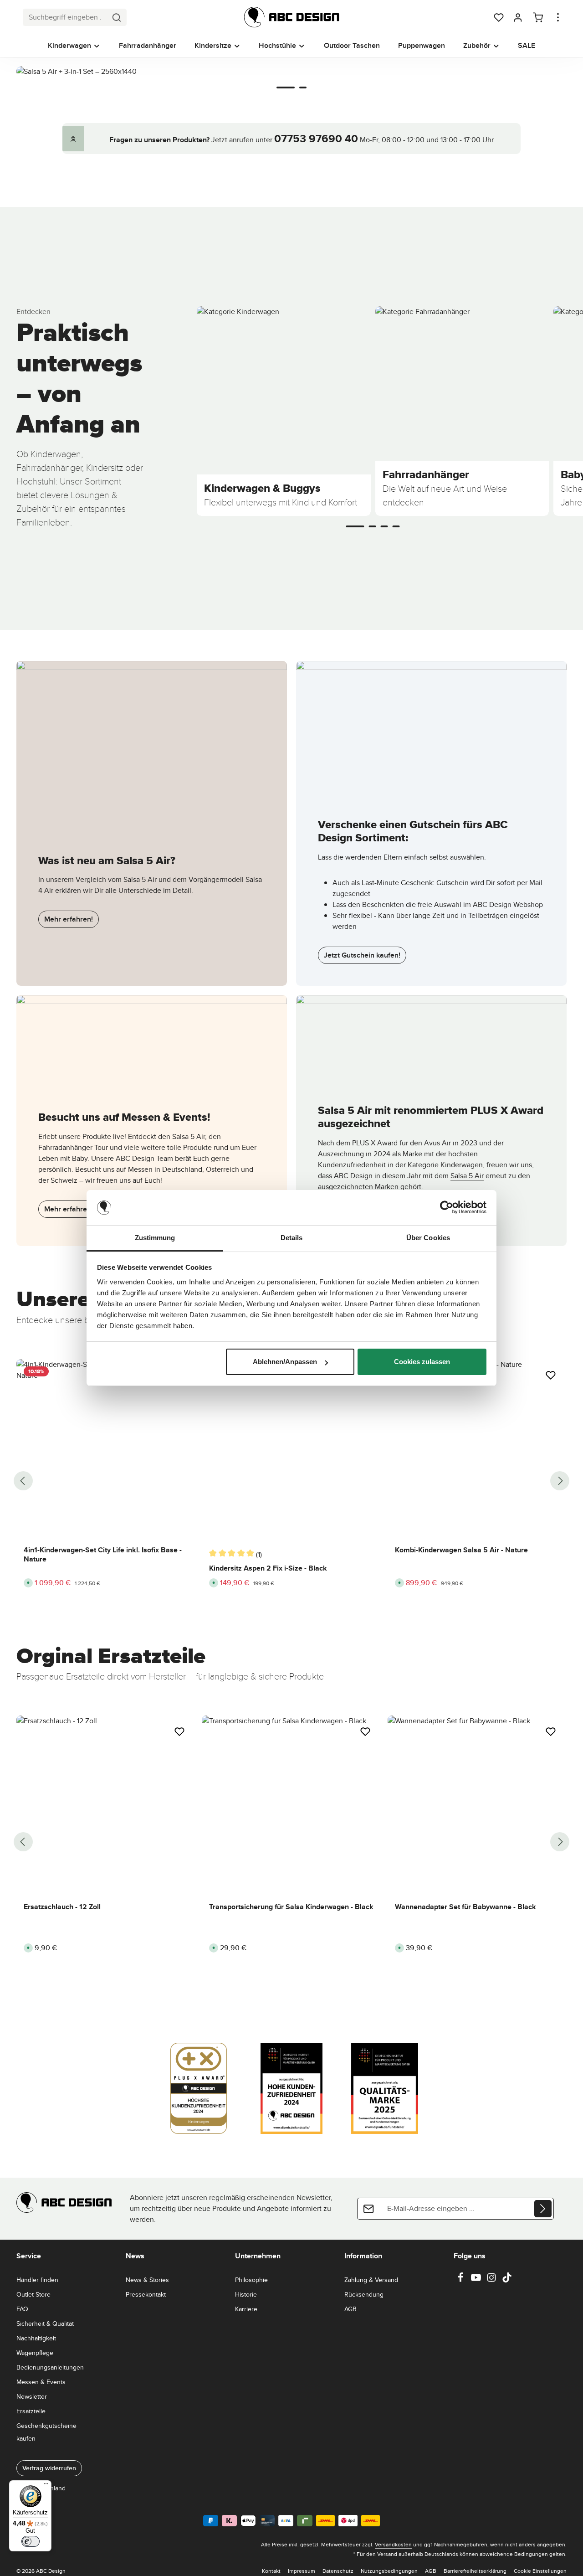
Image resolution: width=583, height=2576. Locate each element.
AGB (350, 2309)
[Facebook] (461, 2280)
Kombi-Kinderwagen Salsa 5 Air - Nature (461, 1550)
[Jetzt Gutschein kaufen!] (431, 728)
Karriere (246, 2309)
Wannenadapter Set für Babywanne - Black (465, 1907)
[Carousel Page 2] (303, 88)
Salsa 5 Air (467, 1176)
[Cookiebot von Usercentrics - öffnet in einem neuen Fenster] (447, 1208)
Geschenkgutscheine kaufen (46, 2432)
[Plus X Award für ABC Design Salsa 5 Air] (431, 1038)
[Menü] (46, 2486)
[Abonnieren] (543, 2209)
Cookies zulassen (422, 1362)
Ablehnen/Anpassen (285, 1362)
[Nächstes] (560, 1481)
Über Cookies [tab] (428, 1238)
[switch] (31, 2541)
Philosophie (251, 2280)
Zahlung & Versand (371, 2280)
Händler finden (37, 2280)
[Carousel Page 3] (384, 526)
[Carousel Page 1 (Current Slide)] (286, 88)
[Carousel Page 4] (396, 526)
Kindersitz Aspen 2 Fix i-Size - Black (268, 1568)
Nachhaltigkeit (36, 2338)
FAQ (22, 2309)
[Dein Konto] (518, 17)
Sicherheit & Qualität (45, 2324)
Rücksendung (364, 2294)
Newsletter (32, 2396)
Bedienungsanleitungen (50, 2367)
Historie (246, 2294)
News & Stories (147, 2280)
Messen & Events (41, 2382)
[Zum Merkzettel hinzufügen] (551, 1375)
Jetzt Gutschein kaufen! (362, 955)
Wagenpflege (35, 2353)
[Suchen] (117, 17)
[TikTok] (507, 2280)
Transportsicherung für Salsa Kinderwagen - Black (291, 1907)
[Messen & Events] (152, 1038)
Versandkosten (393, 2544)
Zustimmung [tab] (155, 1238)
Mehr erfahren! (69, 919)
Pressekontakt (146, 2294)
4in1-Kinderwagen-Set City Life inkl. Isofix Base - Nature (103, 1555)
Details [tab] (292, 1238)
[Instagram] (492, 2280)
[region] (291, 90)
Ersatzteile (31, 2411)
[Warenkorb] (538, 17)
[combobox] (65, 17)
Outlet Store (33, 2294)
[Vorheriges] (23, 1481)
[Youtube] (477, 2280)
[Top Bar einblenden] (558, 17)
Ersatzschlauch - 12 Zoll (62, 1907)
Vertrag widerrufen (49, 2468)
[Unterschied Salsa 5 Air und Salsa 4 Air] (152, 728)
